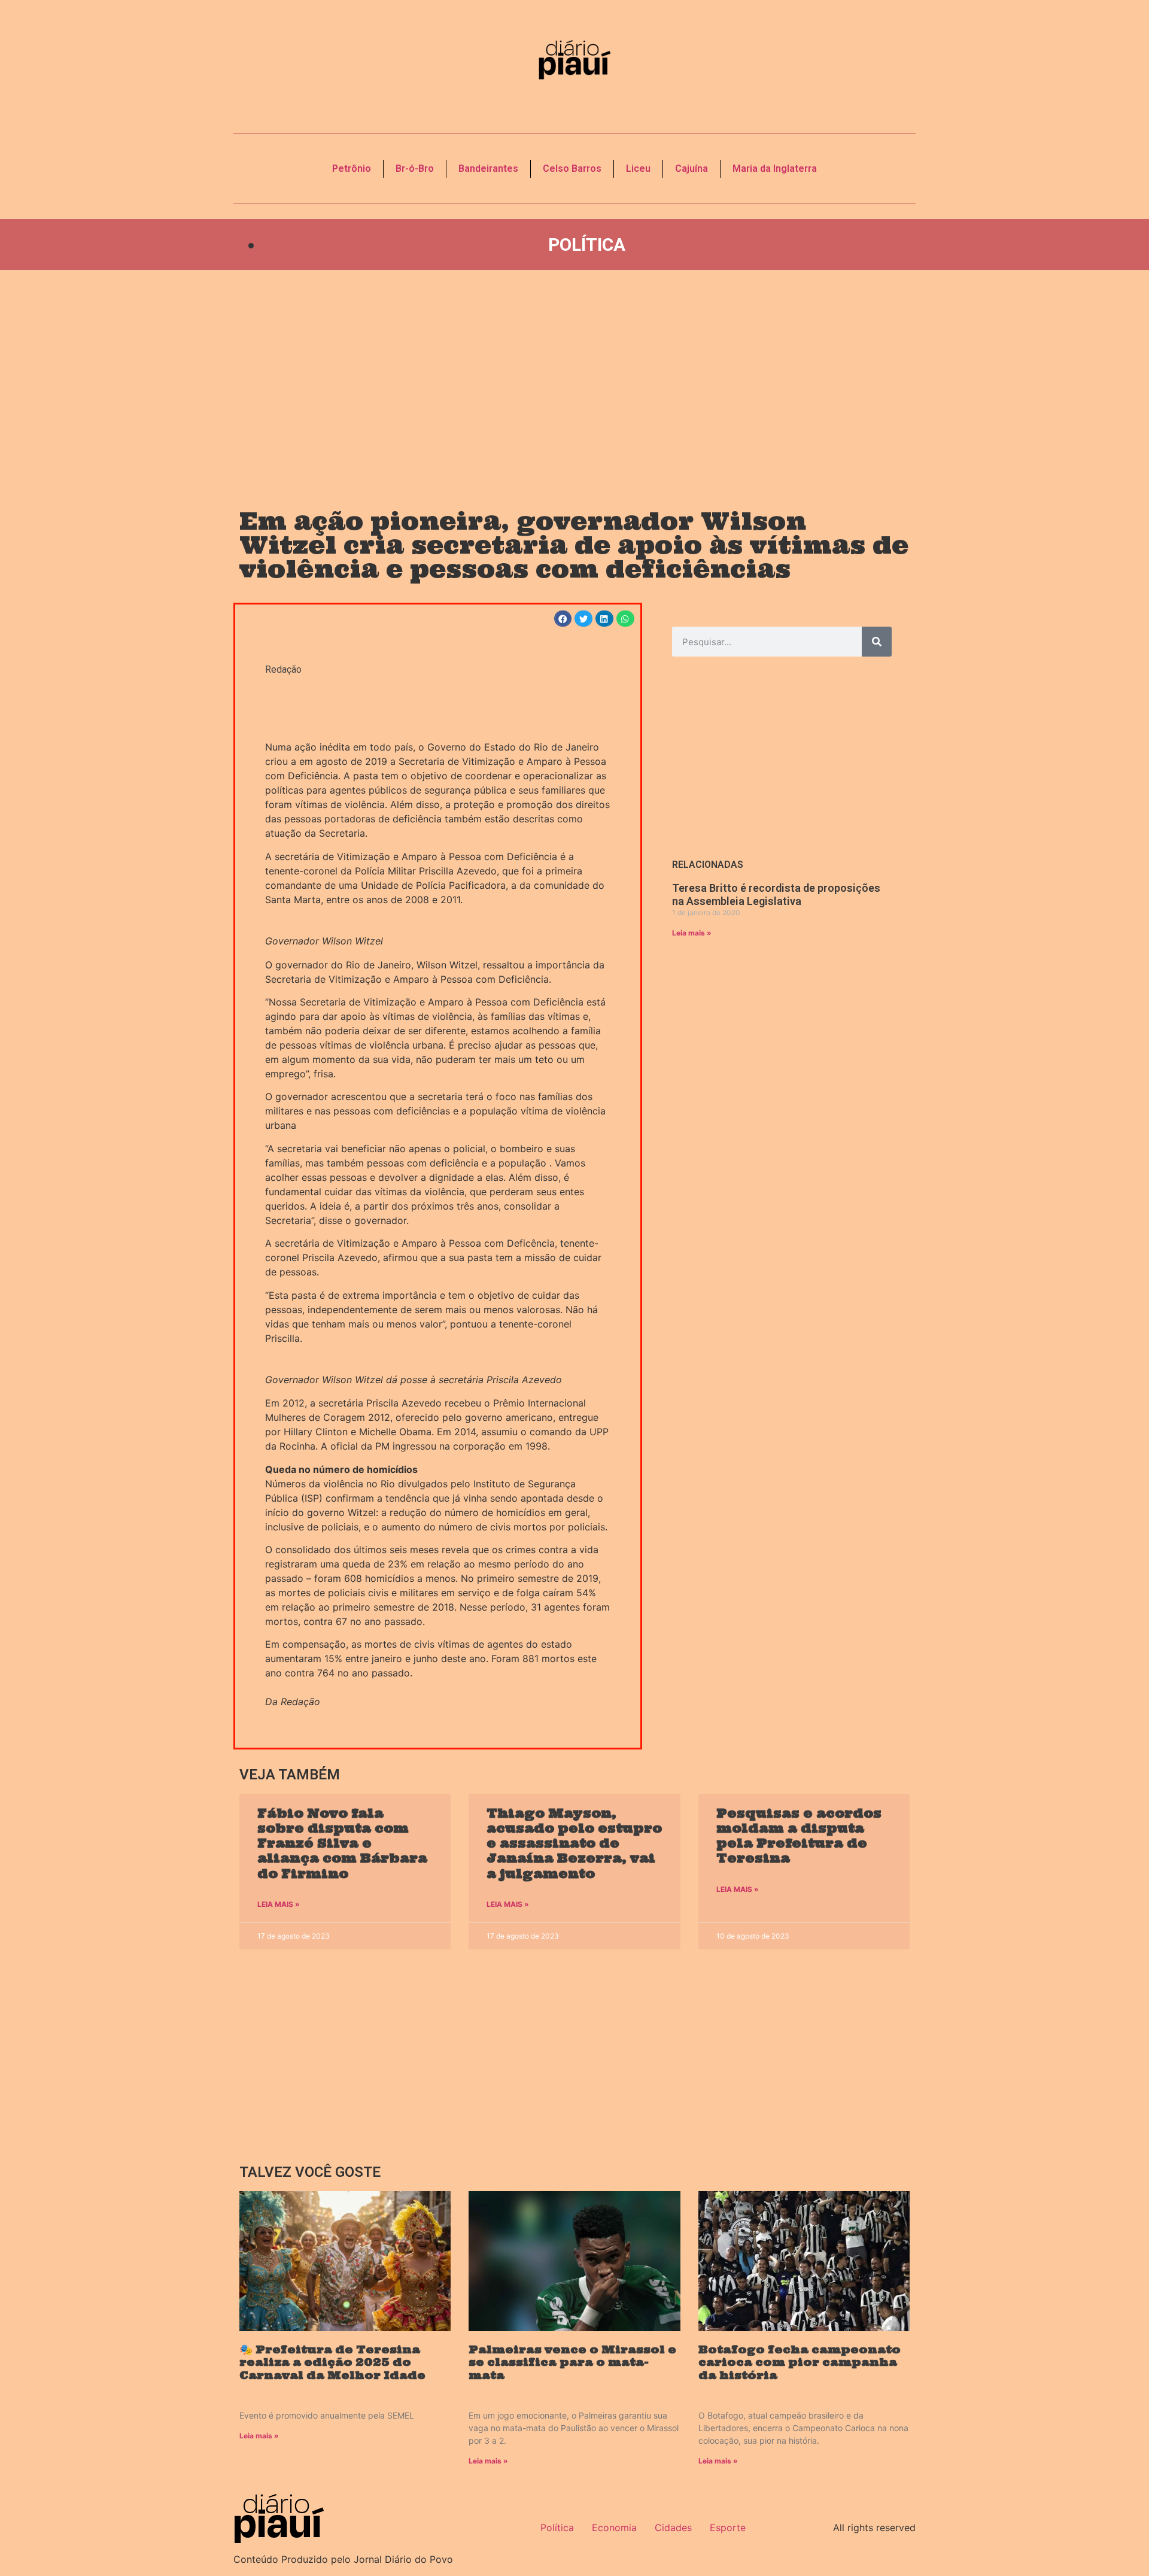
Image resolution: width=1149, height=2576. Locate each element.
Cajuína (691, 168)
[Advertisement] (574, 378)
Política (587, 244)
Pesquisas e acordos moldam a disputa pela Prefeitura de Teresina (799, 1836)
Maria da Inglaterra (775, 168)
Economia (614, 2528)
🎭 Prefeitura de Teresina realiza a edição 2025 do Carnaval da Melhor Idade (332, 2362)
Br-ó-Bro (415, 168)
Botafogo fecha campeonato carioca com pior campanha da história (800, 2362)
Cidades (673, 2528)
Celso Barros (572, 168)
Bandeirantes (488, 168)
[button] (563, 619)
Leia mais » (692, 933)
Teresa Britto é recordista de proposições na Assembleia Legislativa (776, 894)
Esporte (728, 2528)
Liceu (638, 168)
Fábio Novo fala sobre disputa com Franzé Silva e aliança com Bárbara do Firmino (342, 1843)
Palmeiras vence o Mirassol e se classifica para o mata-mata (572, 2362)
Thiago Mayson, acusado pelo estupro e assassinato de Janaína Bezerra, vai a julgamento (574, 1843)
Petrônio (352, 168)
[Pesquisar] (877, 642)
